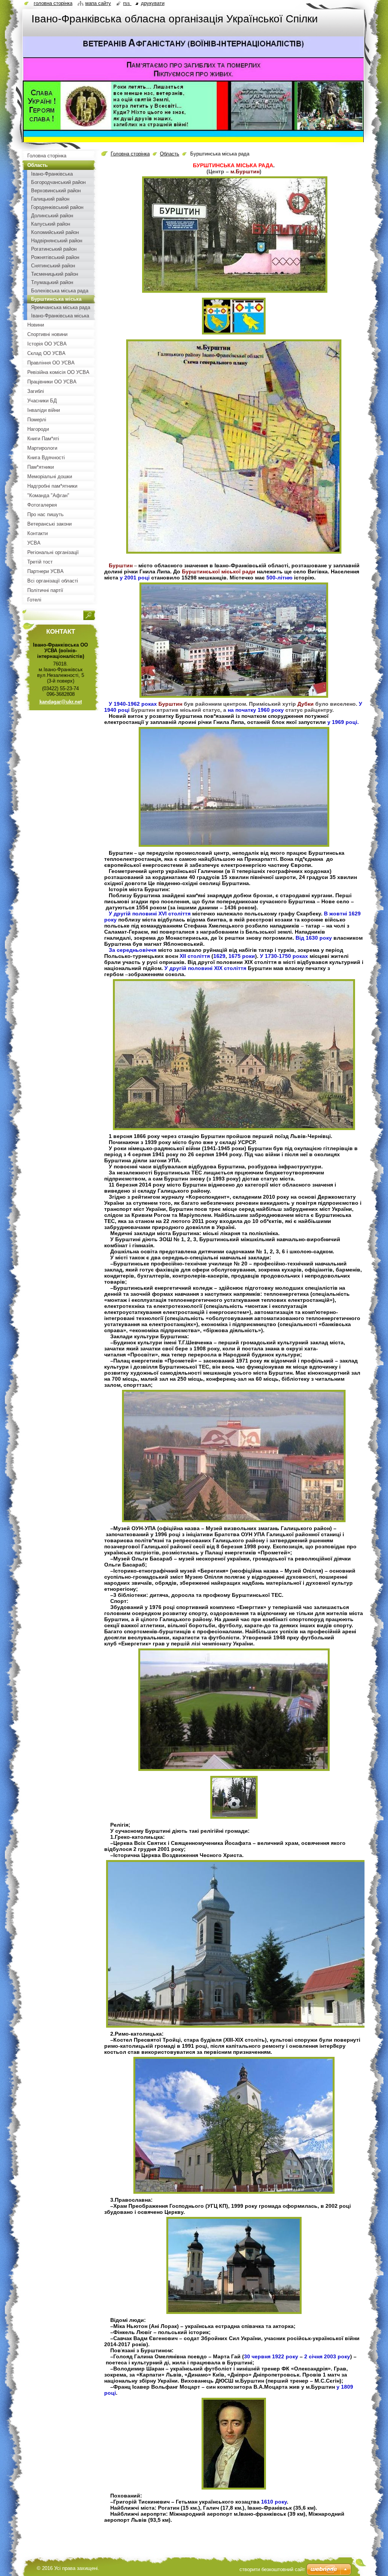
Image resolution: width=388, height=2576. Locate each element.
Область (170, 154)
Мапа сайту (98, 3)
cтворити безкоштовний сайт (272, 2569)
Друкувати (153, 3)
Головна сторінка (130, 154)
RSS (127, 3)
